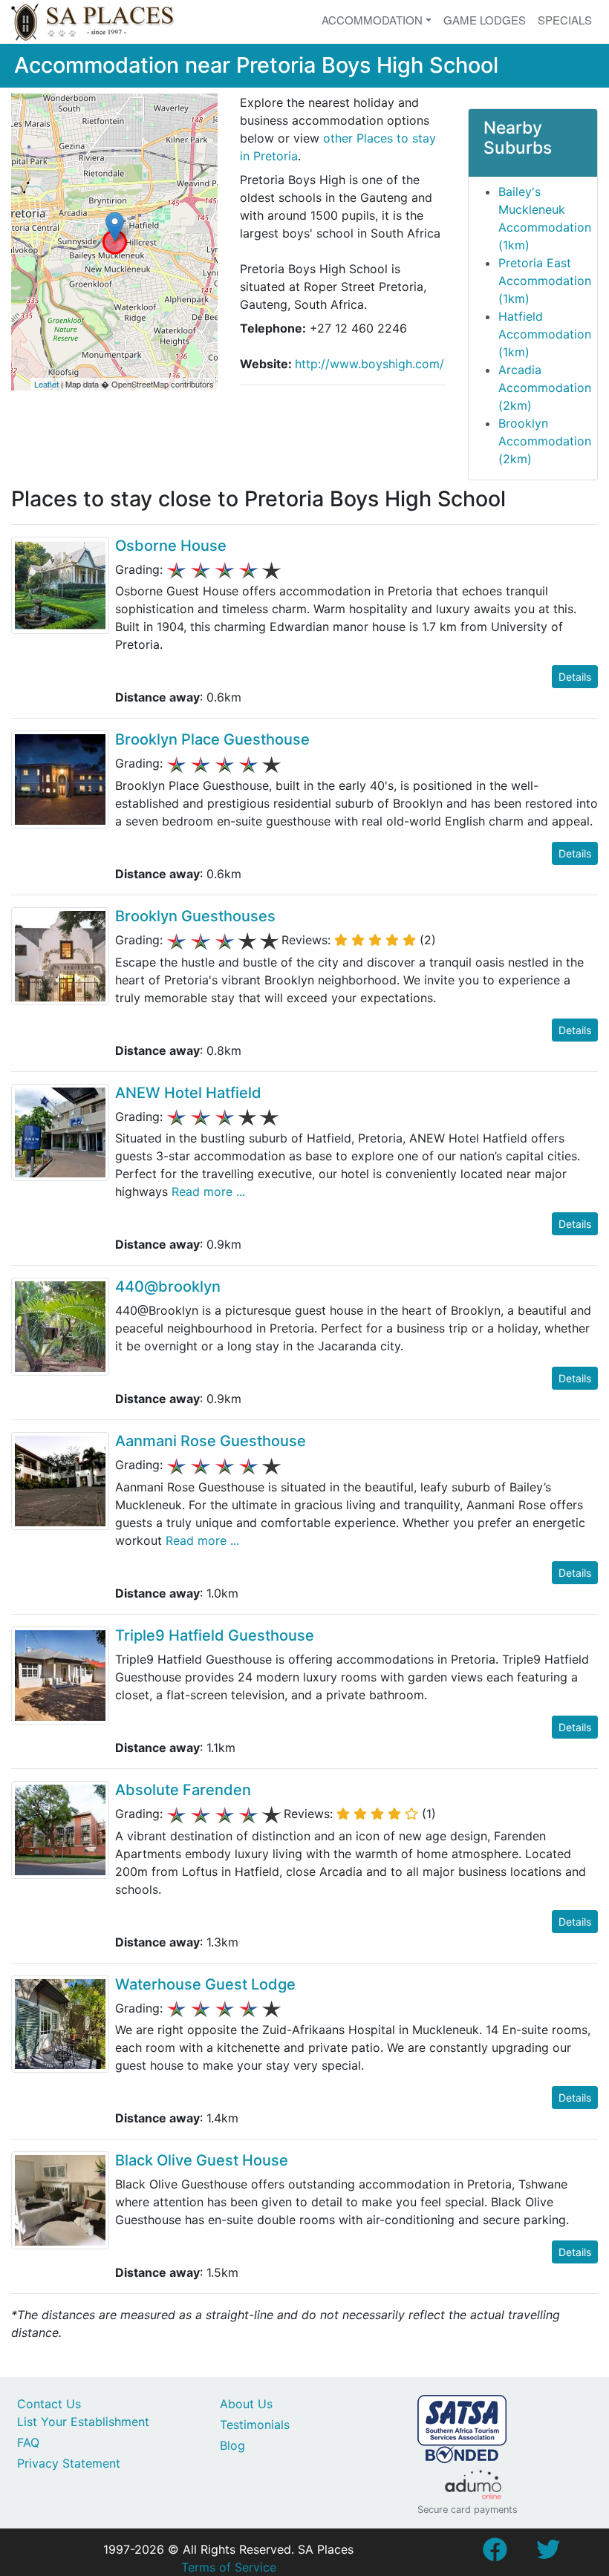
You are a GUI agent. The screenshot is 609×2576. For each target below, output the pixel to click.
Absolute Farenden (183, 1790)
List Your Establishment (83, 2422)
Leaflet (46, 384)
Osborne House (171, 546)
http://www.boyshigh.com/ (369, 364)
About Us (246, 2404)
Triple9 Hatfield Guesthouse (215, 1635)
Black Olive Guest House (202, 2160)
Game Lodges (485, 20)
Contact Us (49, 2404)
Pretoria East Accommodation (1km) (545, 281)
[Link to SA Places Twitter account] (548, 2554)
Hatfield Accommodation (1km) (545, 334)
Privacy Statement (69, 2463)
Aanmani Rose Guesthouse (211, 1441)
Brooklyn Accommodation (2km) (545, 441)
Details (575, 677)
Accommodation (372, 20)
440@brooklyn (168, 1287)
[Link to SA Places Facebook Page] (495, 2554)
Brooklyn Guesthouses (195, 916)
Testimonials (255, 2425)
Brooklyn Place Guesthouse (212, 739)
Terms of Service (229, 2567)
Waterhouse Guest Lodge (205, 1984)
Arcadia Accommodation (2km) (545, 388)
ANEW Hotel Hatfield (188, 1093)
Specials (565, 20)
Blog (232, 2445)
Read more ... (206, 1191)
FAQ (28, 2442)
